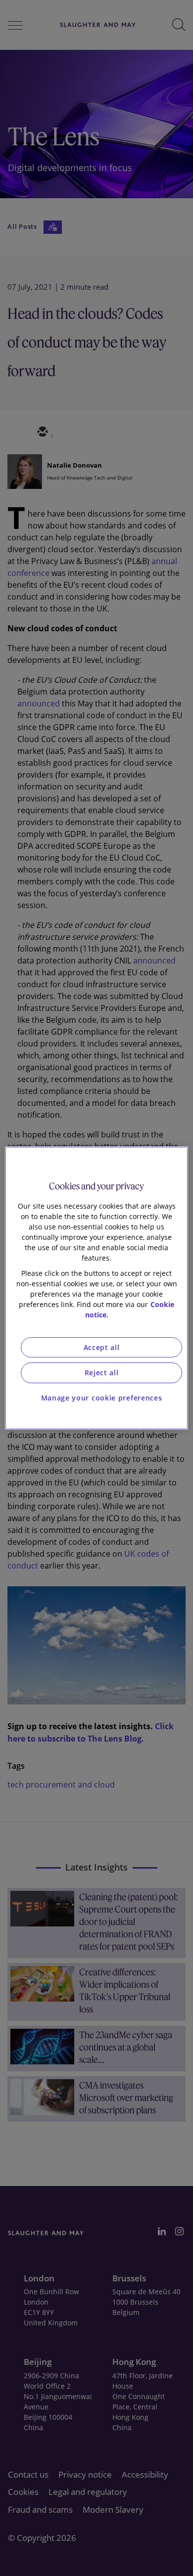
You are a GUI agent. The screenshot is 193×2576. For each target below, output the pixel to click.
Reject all (102, 1373)
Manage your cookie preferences (102, 1398)
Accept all (102, 1347)
